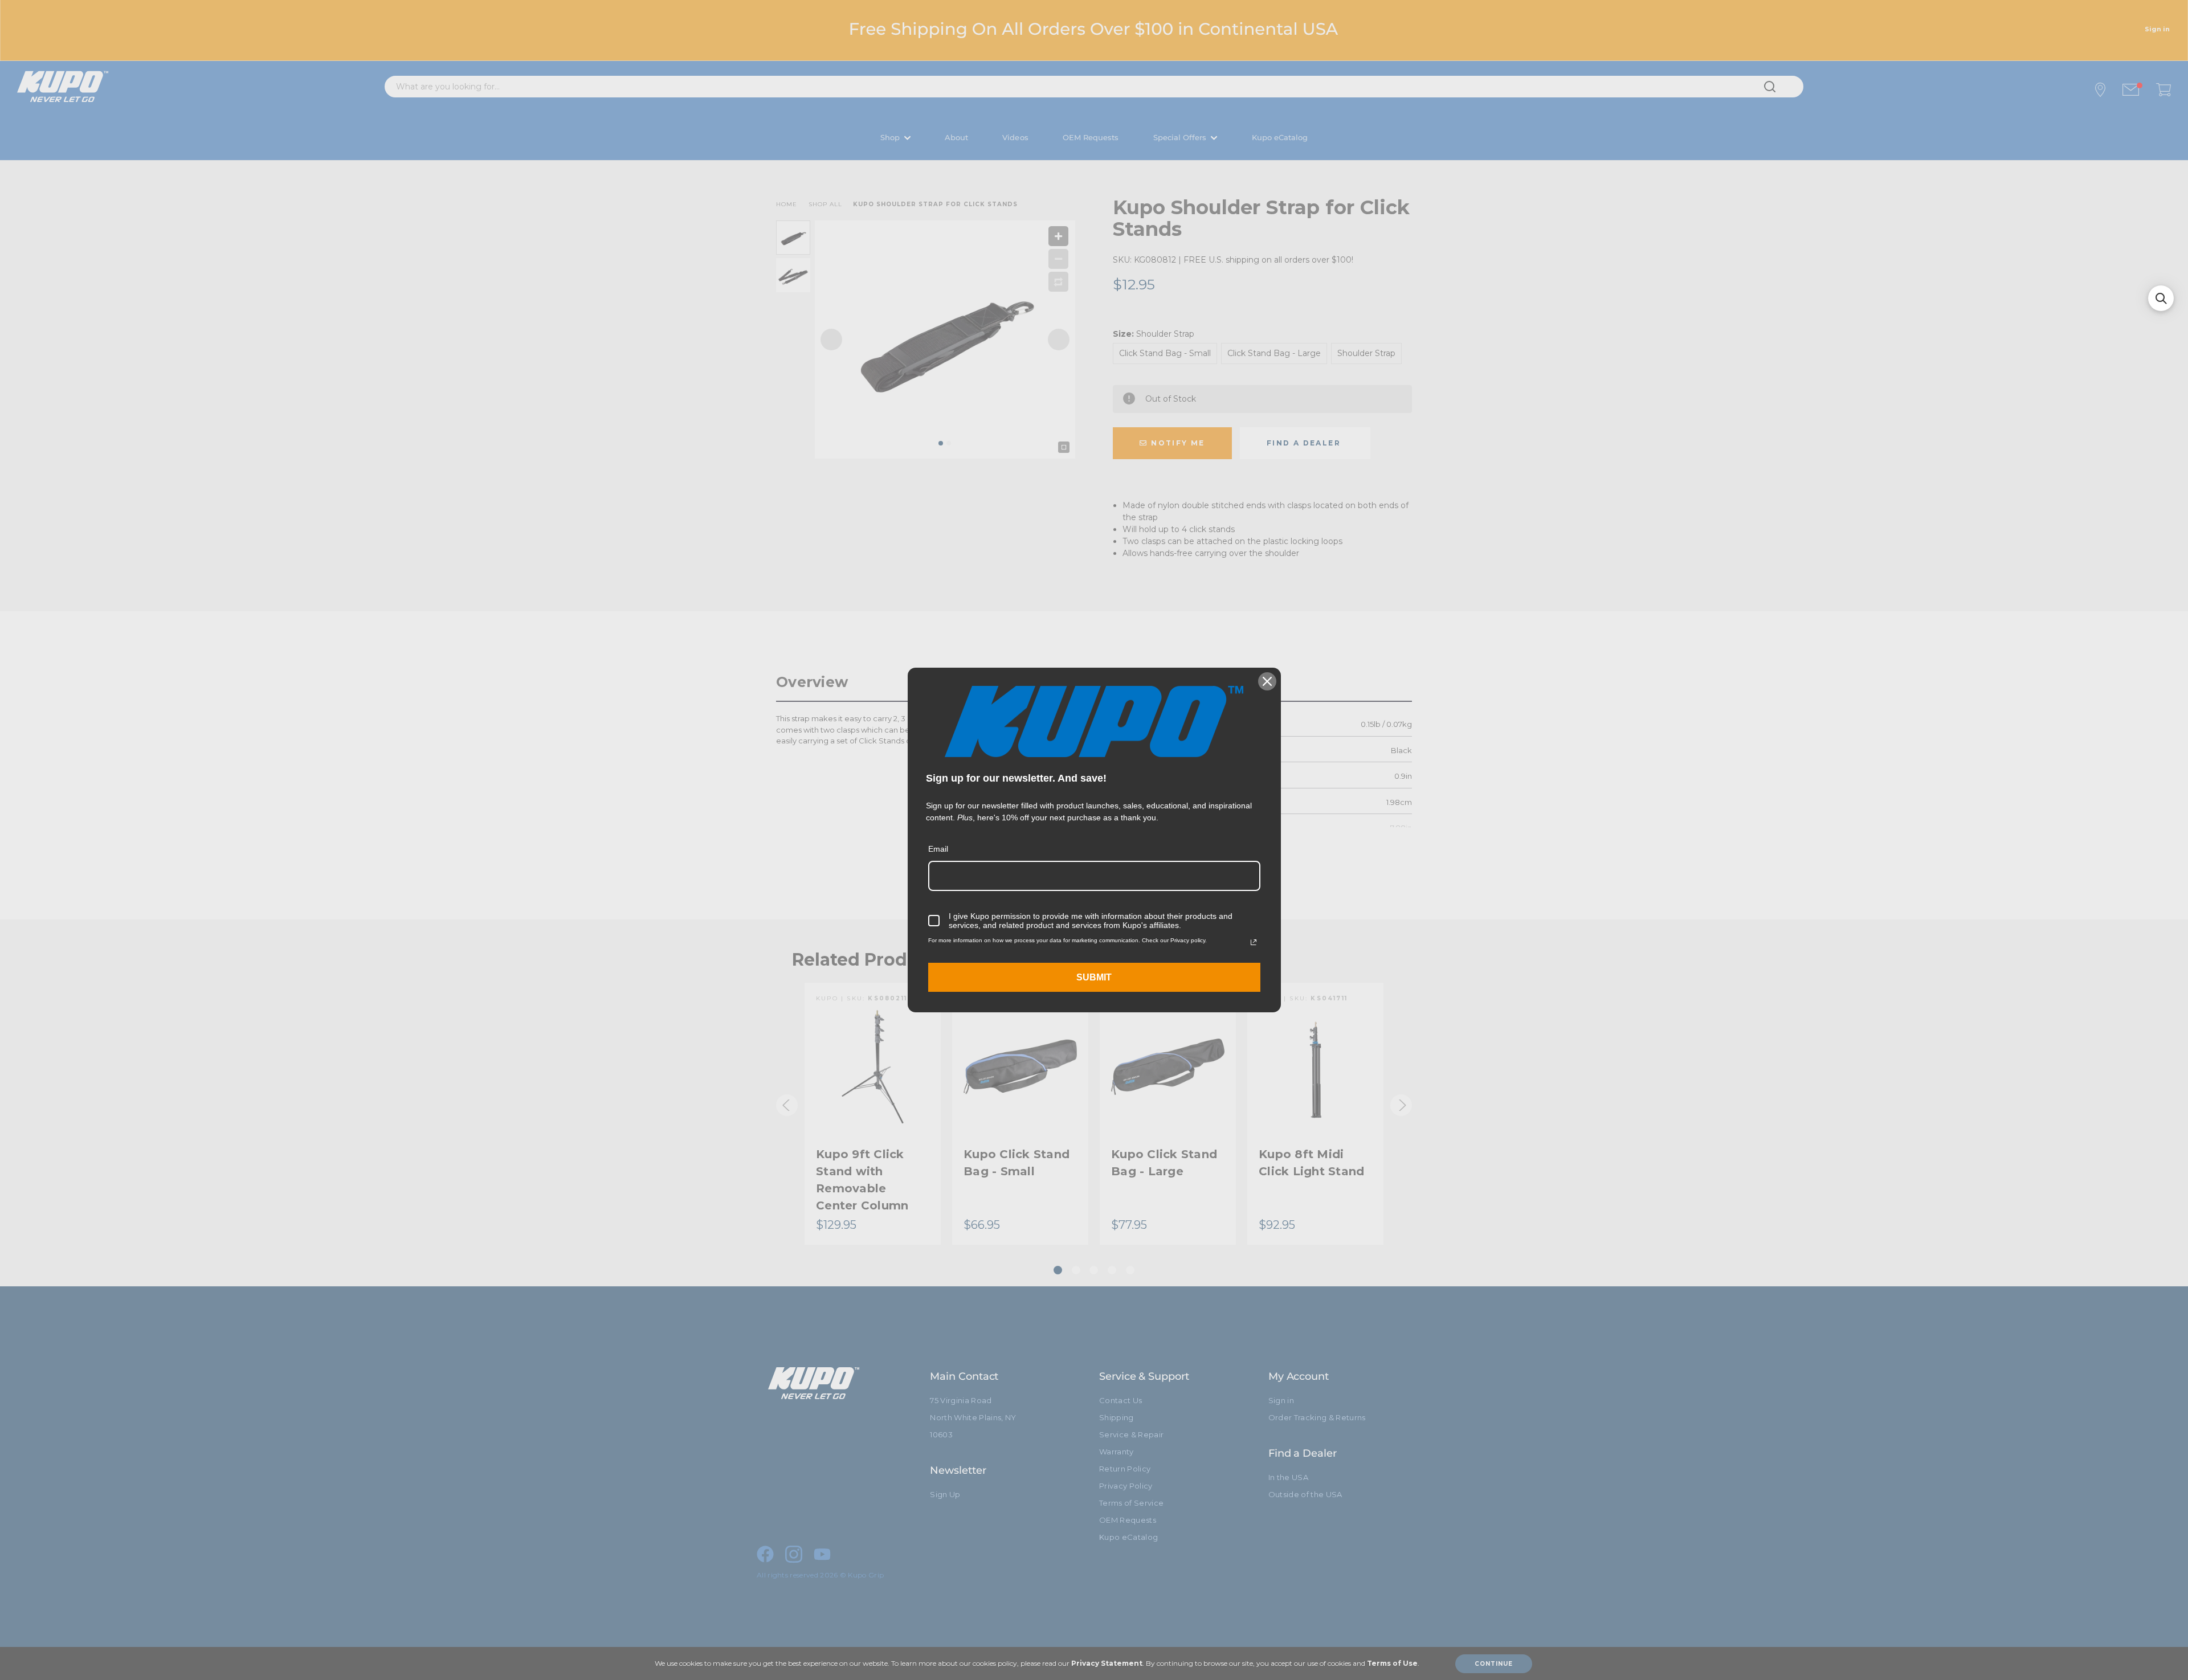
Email (938, 849)
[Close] (1267, 681)
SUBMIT (1094, 977)
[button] (2161, 298)
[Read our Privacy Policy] (1254, 942)
